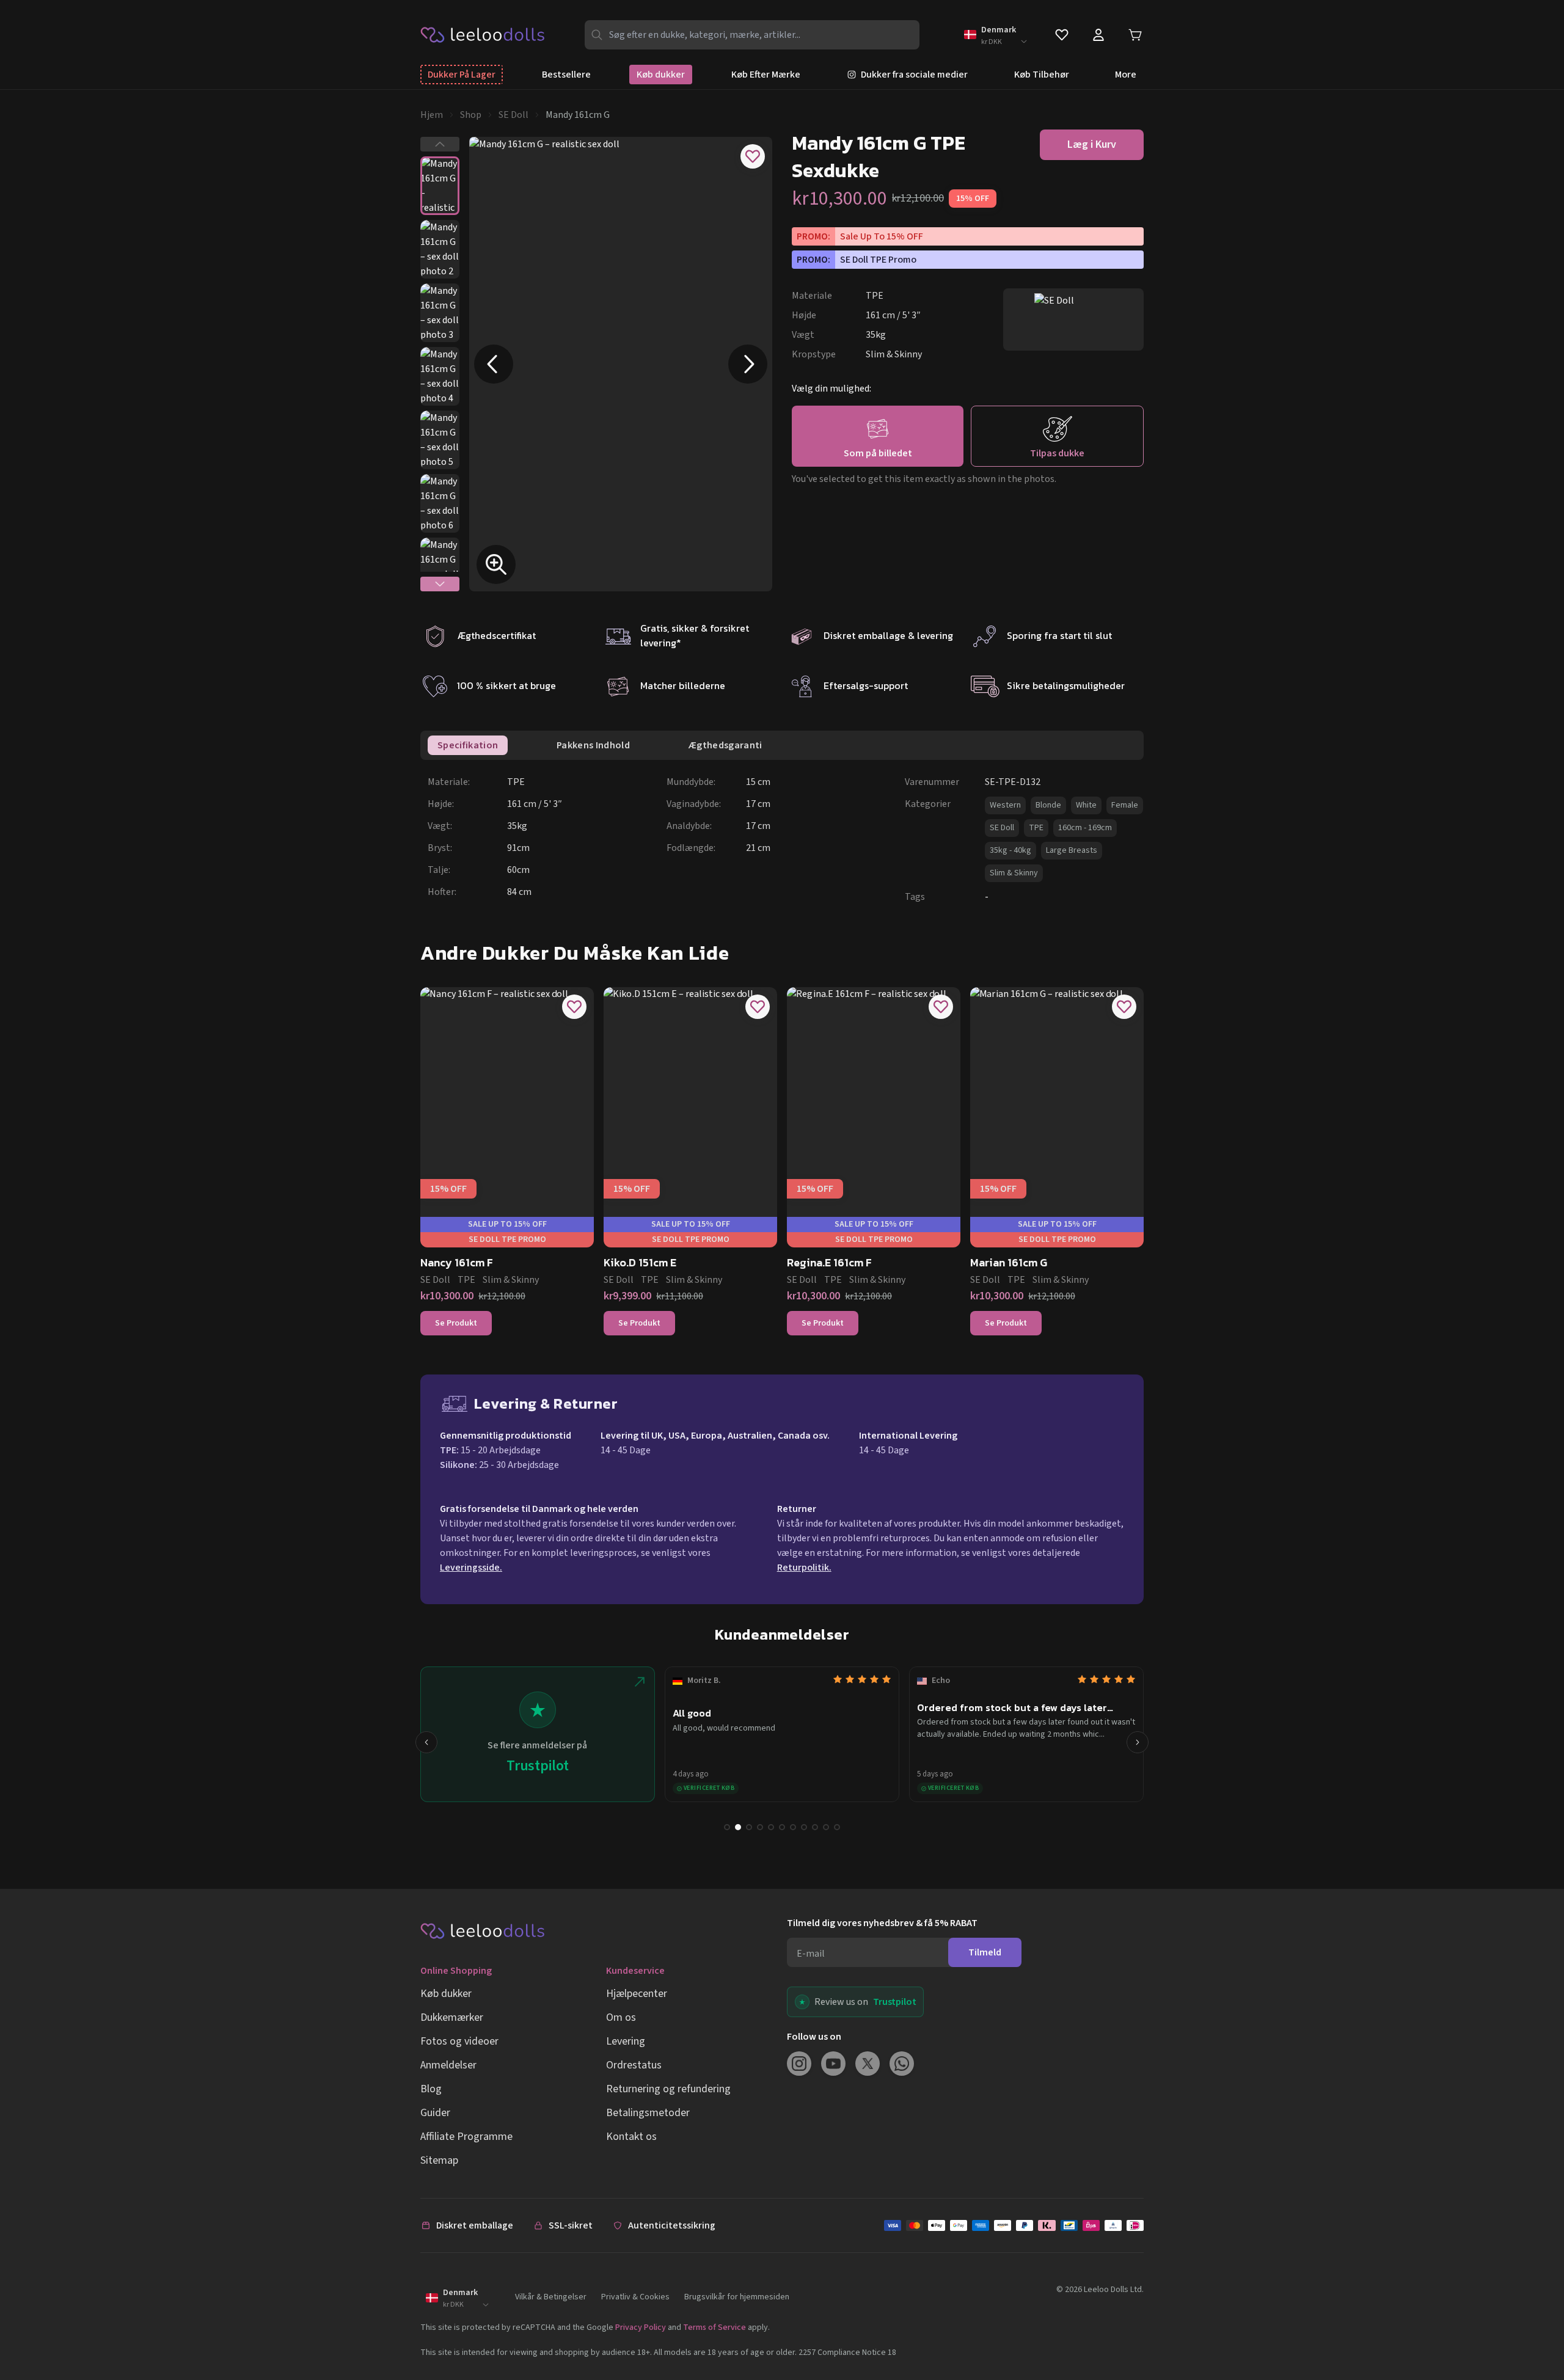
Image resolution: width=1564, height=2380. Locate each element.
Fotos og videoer (459, 2041)
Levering (626, 2041)
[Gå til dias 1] (727, 1827)
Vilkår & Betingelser (551, 2297)
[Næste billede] (748, 364)
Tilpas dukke (1057, 453)
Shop (471, 115)
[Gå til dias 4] (760, 1827)
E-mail (811, 1954)
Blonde (1048, 805)
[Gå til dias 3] (749, 1827)
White (1086, 805)
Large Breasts (1072, 850)
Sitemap (439, 2160)
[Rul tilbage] (426, 1742)
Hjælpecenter (637, 1994)
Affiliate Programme (466, 2137)
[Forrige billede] (494, 364)
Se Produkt (456, 1323)
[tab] (468, 745)
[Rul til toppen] (1532, 2330)
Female (1125, 805)
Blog (431, 2089)
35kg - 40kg (1010, 850)
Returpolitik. (804, 1568)
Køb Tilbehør (1042, 75)
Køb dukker (661, 75)
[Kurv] (1135, 35)
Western (1005, 805)
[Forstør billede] (496, 564)
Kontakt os (631, 2137)
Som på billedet (878, 453)
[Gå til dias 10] (826, 1827)
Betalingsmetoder (648, 2113)
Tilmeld (985, 1952)
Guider (435, 2113)
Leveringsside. (471, 1568)
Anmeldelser (448, 2065)
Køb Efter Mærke (766, 75)
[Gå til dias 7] (793, 1827)
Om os (621, 2017)
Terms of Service (714, 2327)
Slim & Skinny (1014, 873)
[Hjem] (483, 34)
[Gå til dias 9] (815, 1827)
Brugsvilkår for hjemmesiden (737, 2297)
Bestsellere (566, 75)
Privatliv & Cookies (635, 2297)
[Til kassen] (1014, 2225)
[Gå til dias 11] (837, 1827)
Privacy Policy (641, 2327)
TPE (1036, 828)
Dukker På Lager (462, 75)
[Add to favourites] (753, 156)
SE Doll (513, 115)
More (1126, 75)
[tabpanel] (786, 839)
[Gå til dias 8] (804, 1827)
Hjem (432, 115)
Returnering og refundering (668, 2089)
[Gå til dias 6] (782, 1827)
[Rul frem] (1138, 1742)
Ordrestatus (634, 2065)
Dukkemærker (452, 2017)
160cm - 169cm (1085, 828)
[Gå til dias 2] (738, 1827)
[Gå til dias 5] (771, 1827)
